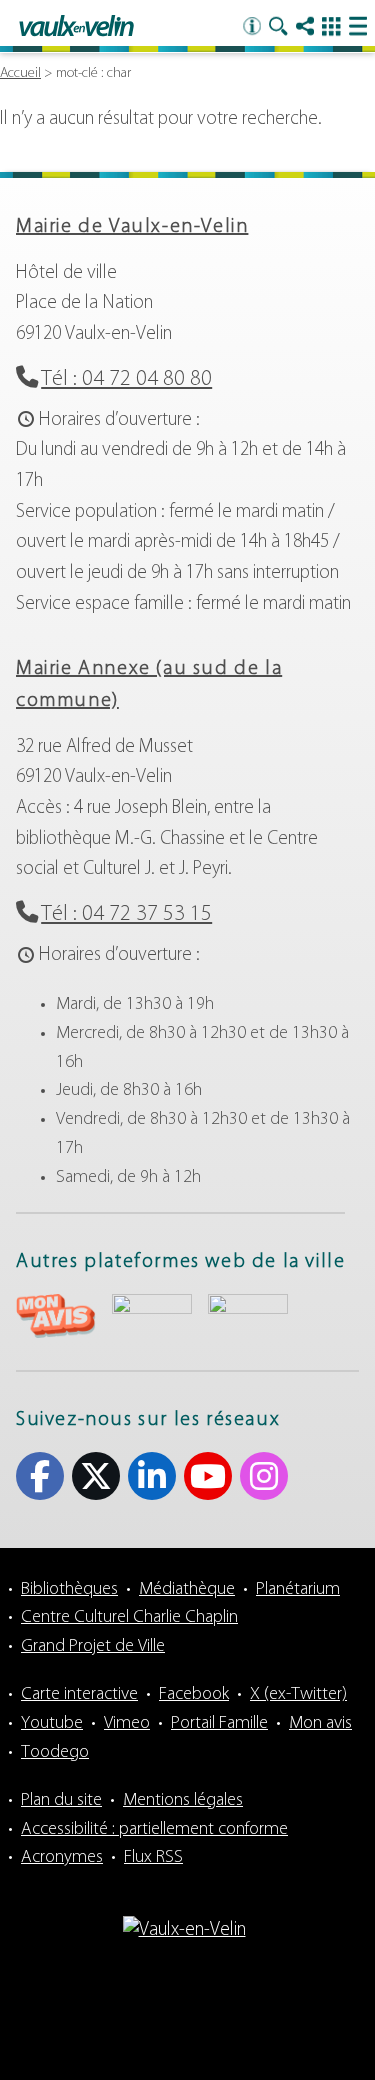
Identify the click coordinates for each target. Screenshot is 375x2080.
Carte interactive (79, 1695)
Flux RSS (153, 1858)
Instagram (264, 1476)
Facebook (40, 1476)
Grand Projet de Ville (93, 1647)
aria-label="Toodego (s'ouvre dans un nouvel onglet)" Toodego (152, 1313)
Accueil (20, 73)
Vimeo (127, 1724)
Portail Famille (219, 1724)
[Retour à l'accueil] (76, 27)
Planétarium (298, 1590)
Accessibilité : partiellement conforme (154, 1830)
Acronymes (62, 1858)
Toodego (55, 1753)
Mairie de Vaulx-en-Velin (132, 227)
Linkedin (152, 1476)
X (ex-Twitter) (96, 1476)
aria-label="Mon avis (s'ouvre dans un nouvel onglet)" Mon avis (56, 1316)
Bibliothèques (69, 1590)
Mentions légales (183, 1801)
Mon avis (320, 1724)
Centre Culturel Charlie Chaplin (129, 1618)
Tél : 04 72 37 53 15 (126, 914)
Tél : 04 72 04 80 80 (126, 379)
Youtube (208, 1476)
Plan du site (61, 1801)
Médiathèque (187, 1590)
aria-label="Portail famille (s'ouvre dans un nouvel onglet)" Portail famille (248, 1314)
